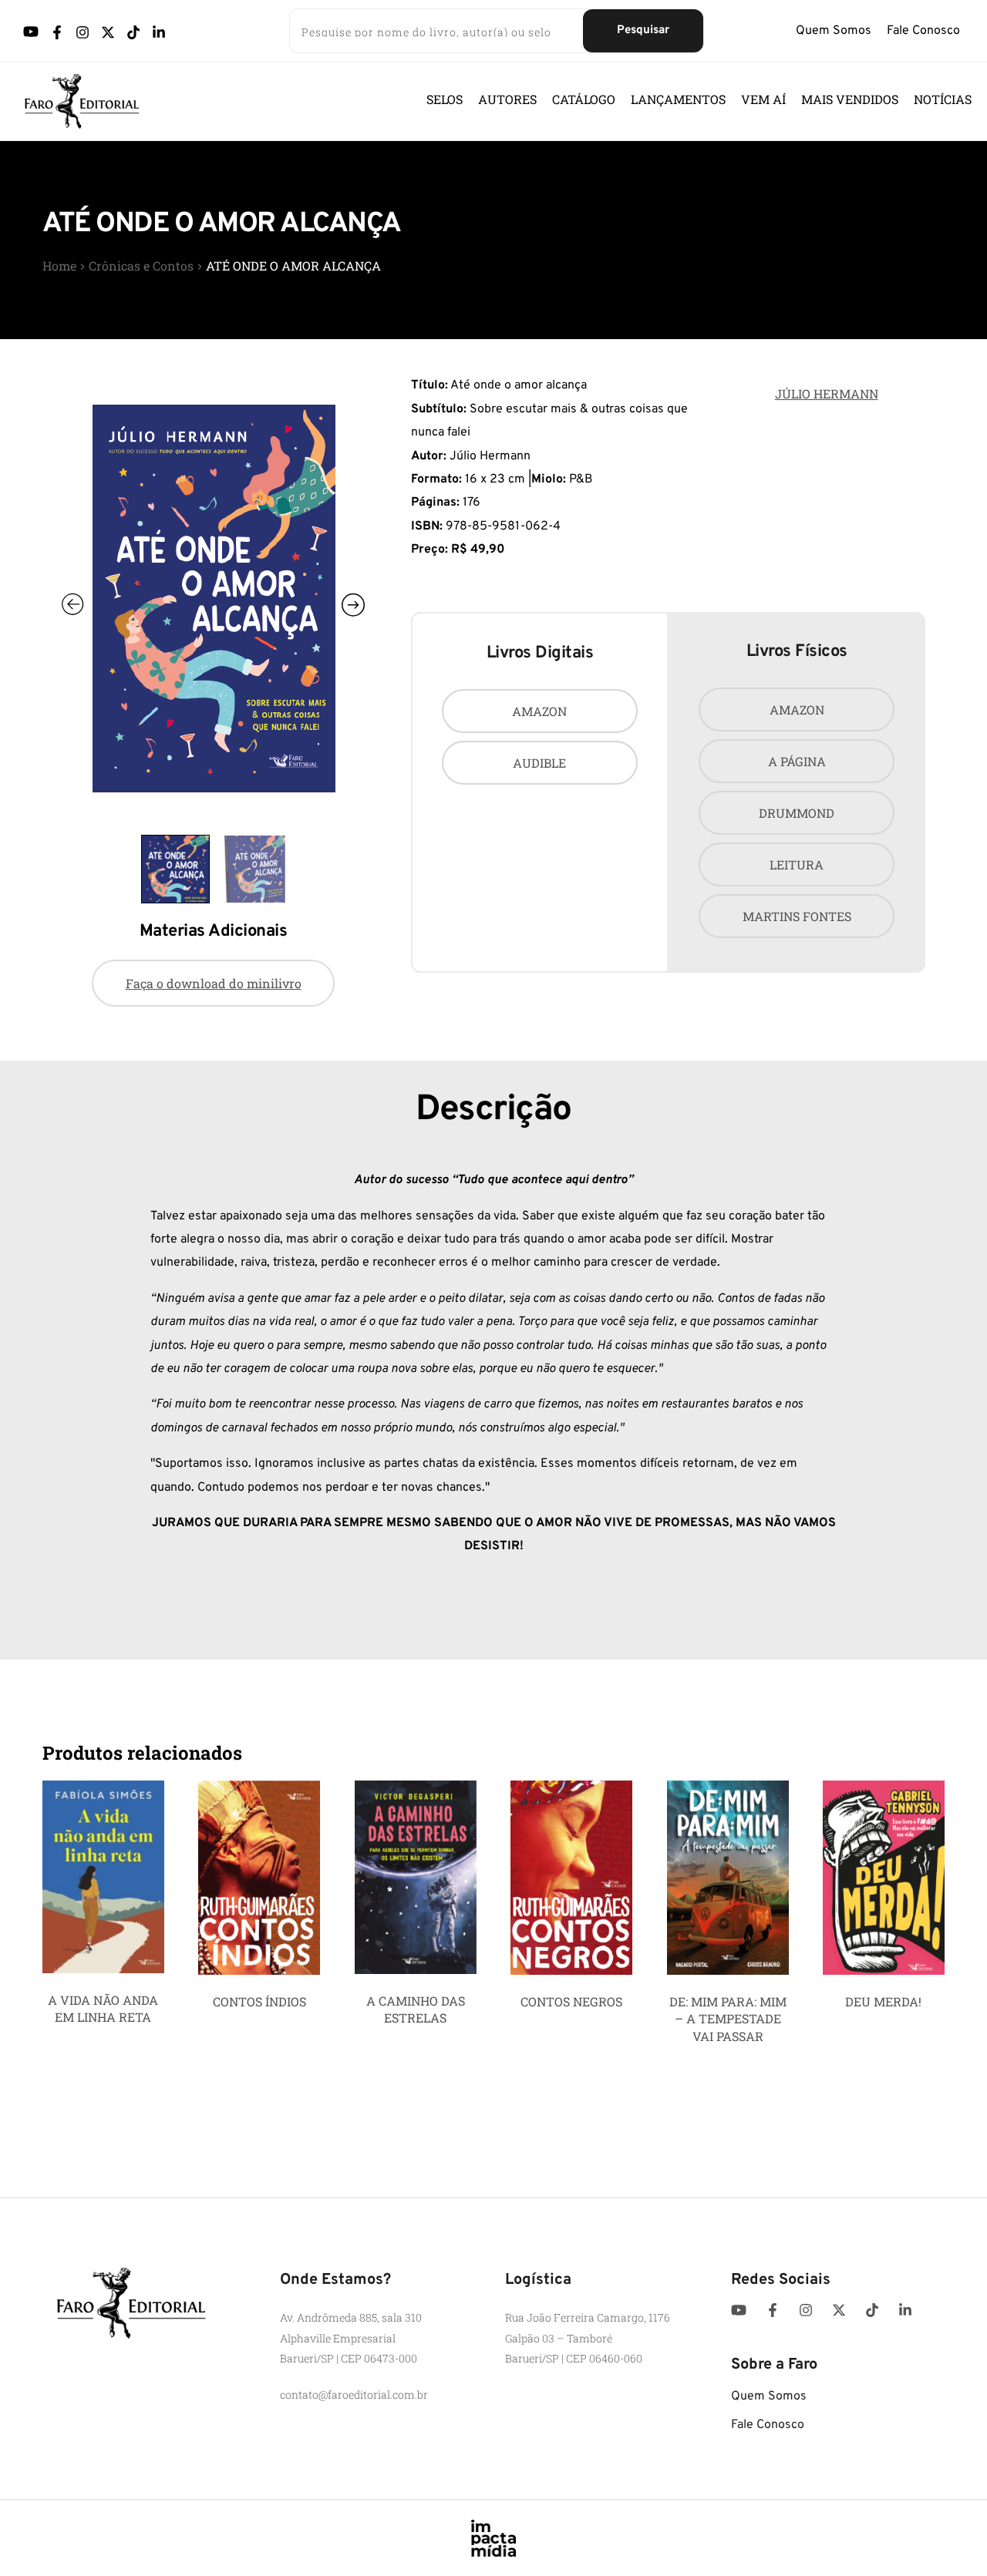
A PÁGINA (797, 761)
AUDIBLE (539, 763)
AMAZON (539, 711)
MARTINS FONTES (797, 916)
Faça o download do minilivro (214, 983)
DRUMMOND (797, 813)
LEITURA (797, 864)
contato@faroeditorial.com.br (354, 2394)
